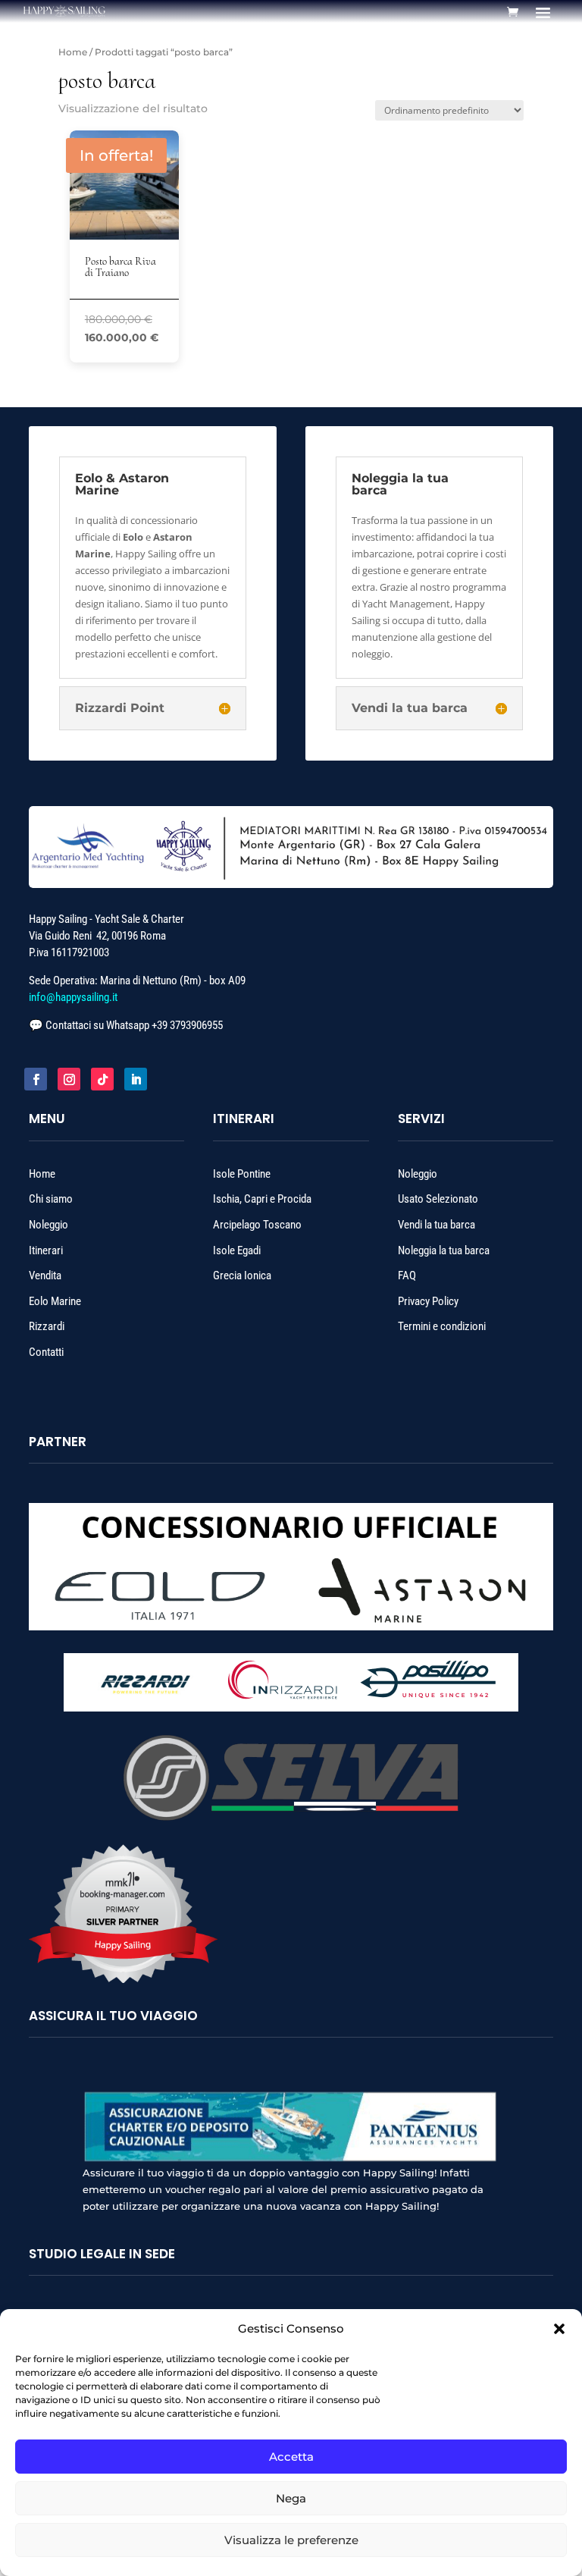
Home (73, 52)
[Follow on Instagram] (69, 1079)
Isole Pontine (242, 1174)
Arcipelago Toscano (257, 1225)
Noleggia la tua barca (444, 1250)
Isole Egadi (237, 1250)
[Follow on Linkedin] (136, 1079)
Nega (291, 2498)
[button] (559, 2329)
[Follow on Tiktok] (102, 1079)
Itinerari (47, 1250)
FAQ (407, 1275)
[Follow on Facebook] (36, 1079)
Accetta (291, 2457)
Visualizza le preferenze (291, 2540)
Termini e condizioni (442, 1326)
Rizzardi (47, 1326)
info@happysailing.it (73, 997)
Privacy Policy (428, 1301)
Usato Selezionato (438, 1199)
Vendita (45, 1275)
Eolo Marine (55, 1301)
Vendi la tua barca (436, 1225)
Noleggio (48, 1225)
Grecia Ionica (242, 1275)
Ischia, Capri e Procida (262, 1199)
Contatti (46, 1352)
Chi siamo (52, 1199)
